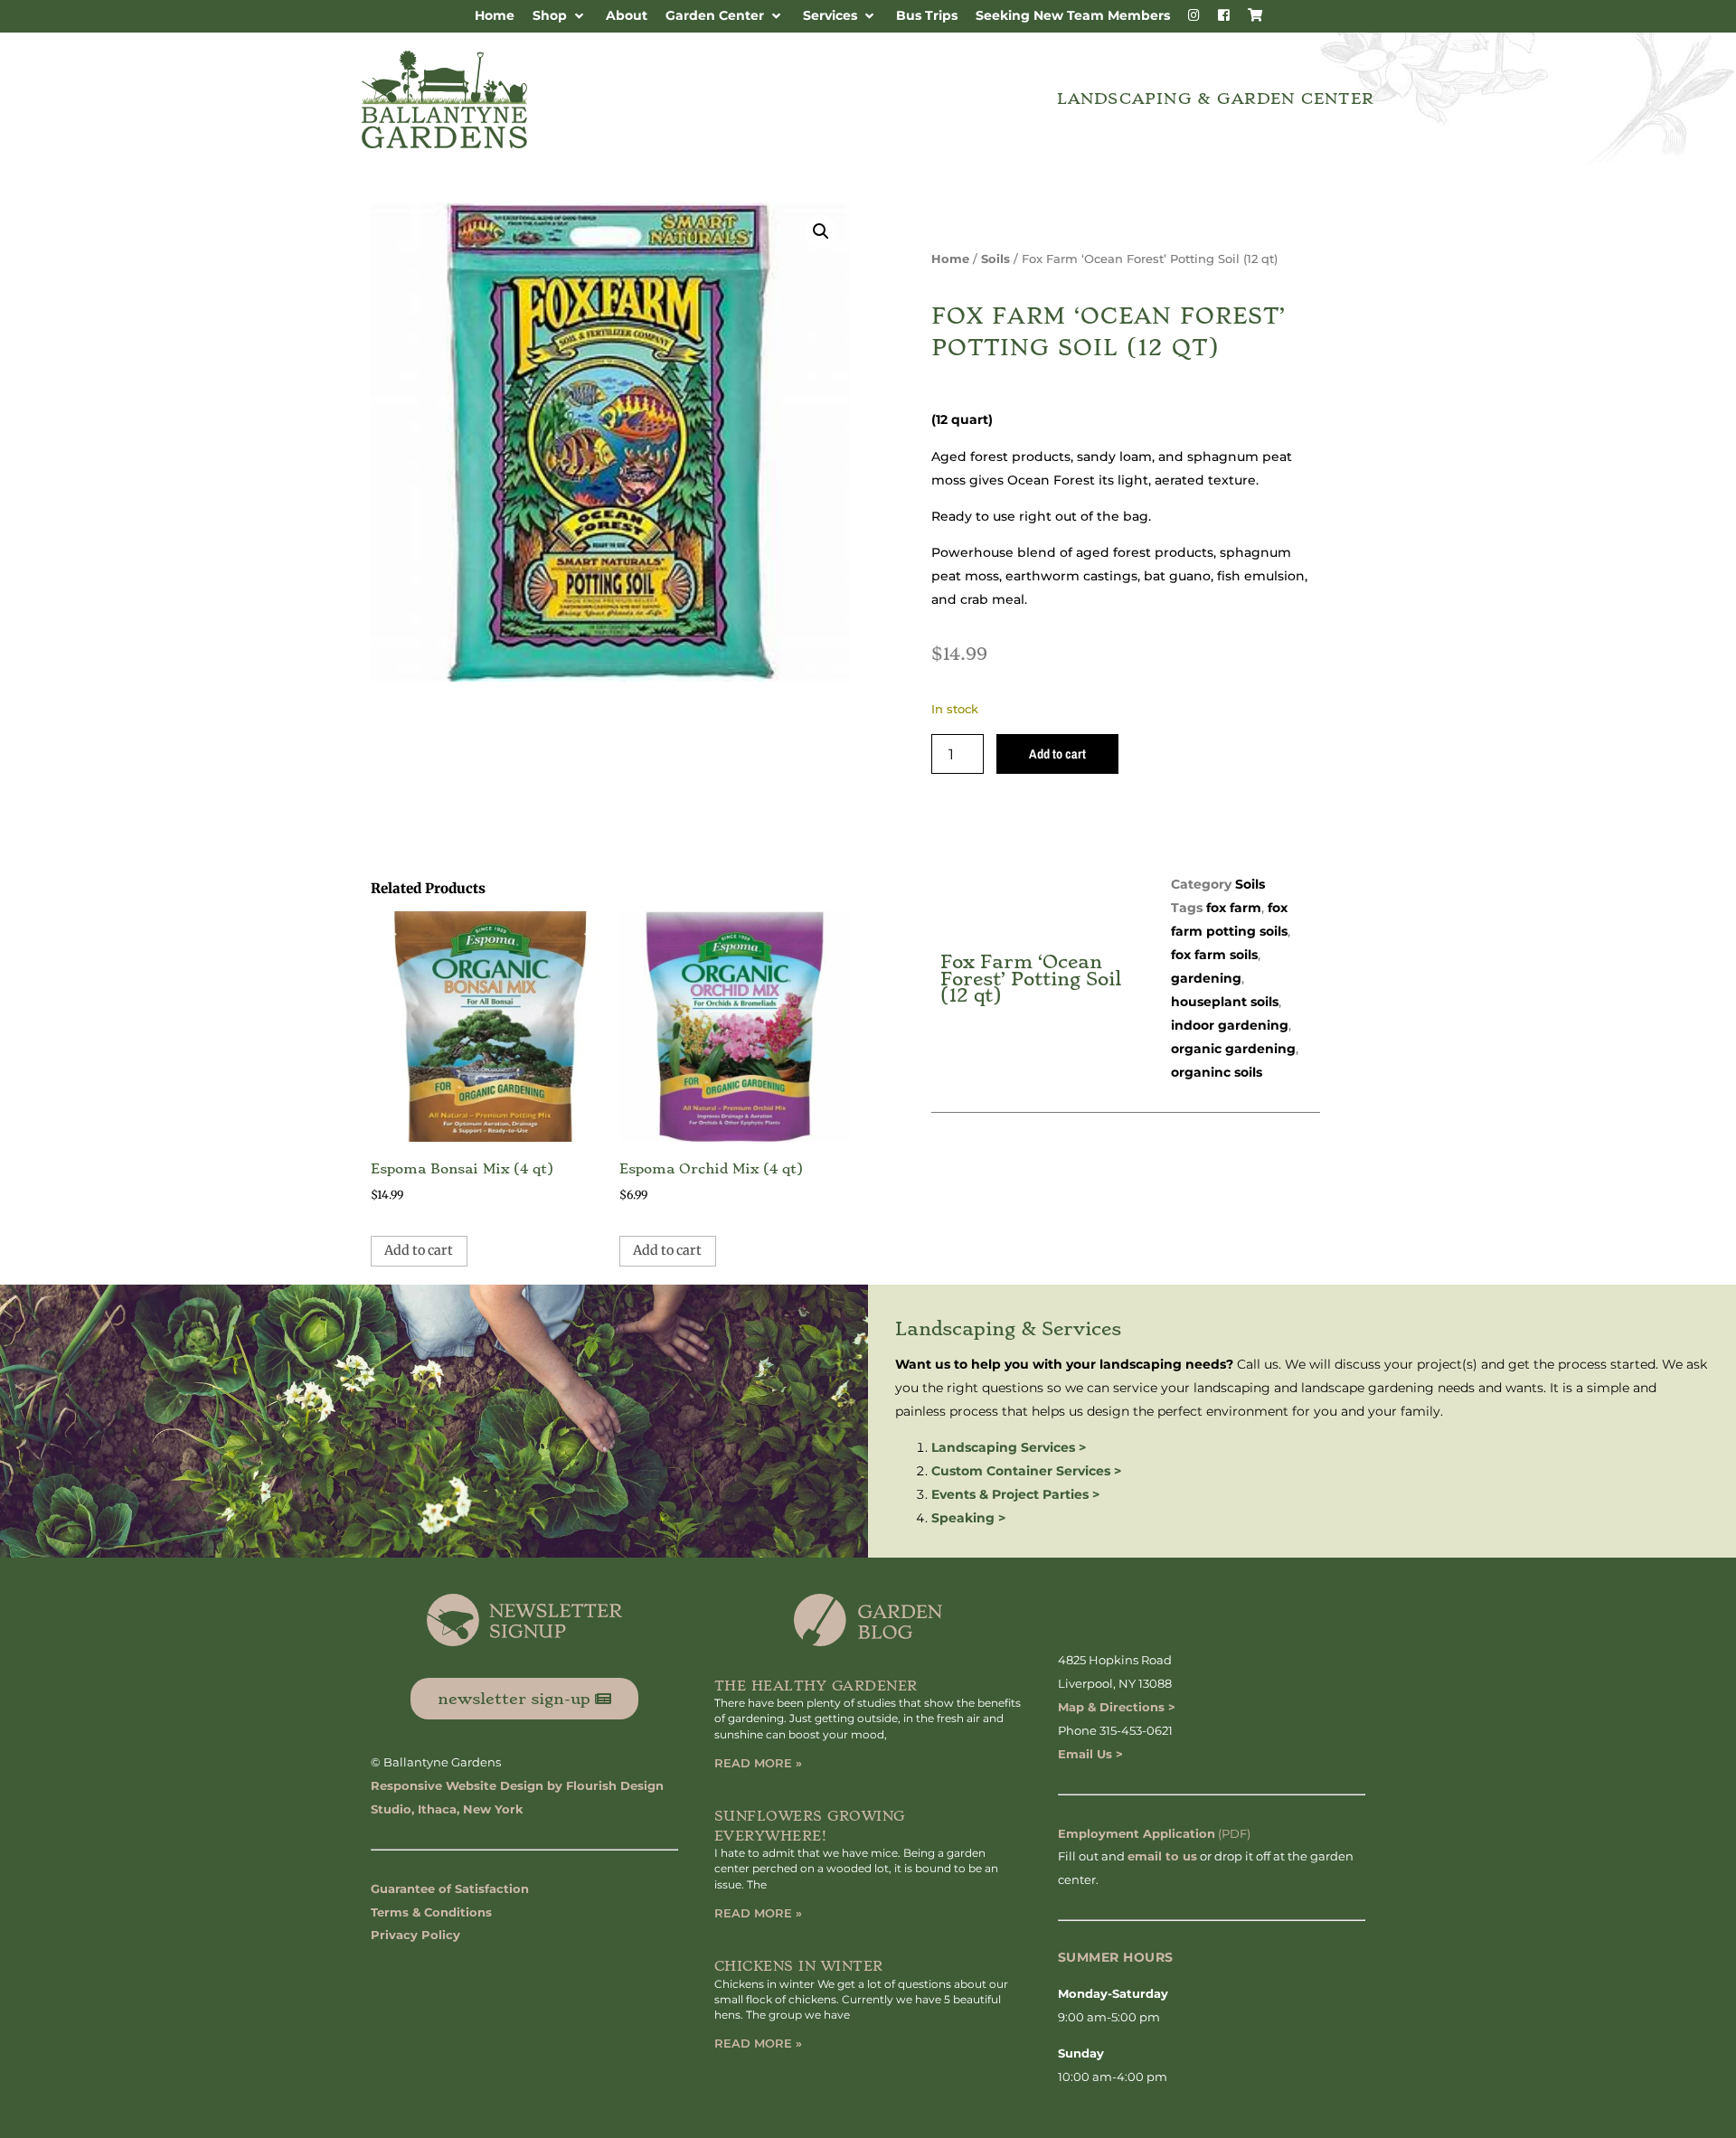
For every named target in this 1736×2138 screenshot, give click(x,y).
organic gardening (1233, 1049)
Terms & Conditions (431, 1912)
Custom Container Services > (1026, 1471)
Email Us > (1090, 1754)
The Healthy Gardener (816, 1686)
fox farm (1234, 908)
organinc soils (1217, 1072)
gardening (1206, 978)
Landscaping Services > (1009, 1447)
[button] (560, 16)
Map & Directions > (1117, 1707)
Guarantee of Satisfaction (450, 1888)
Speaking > (968, 1518)
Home (950, 259)
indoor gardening (1230, 1025)
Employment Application (1137, 1833)
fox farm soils (1214, 955)
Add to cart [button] (419, 1250)
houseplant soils (1225, 1002)
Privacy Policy (415, 1935)
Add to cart (1057, 753)
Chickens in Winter (799, 1966)
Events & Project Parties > (1015, 1494)
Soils (995, 259)
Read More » (758, 1763)
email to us (1162, 1856)
